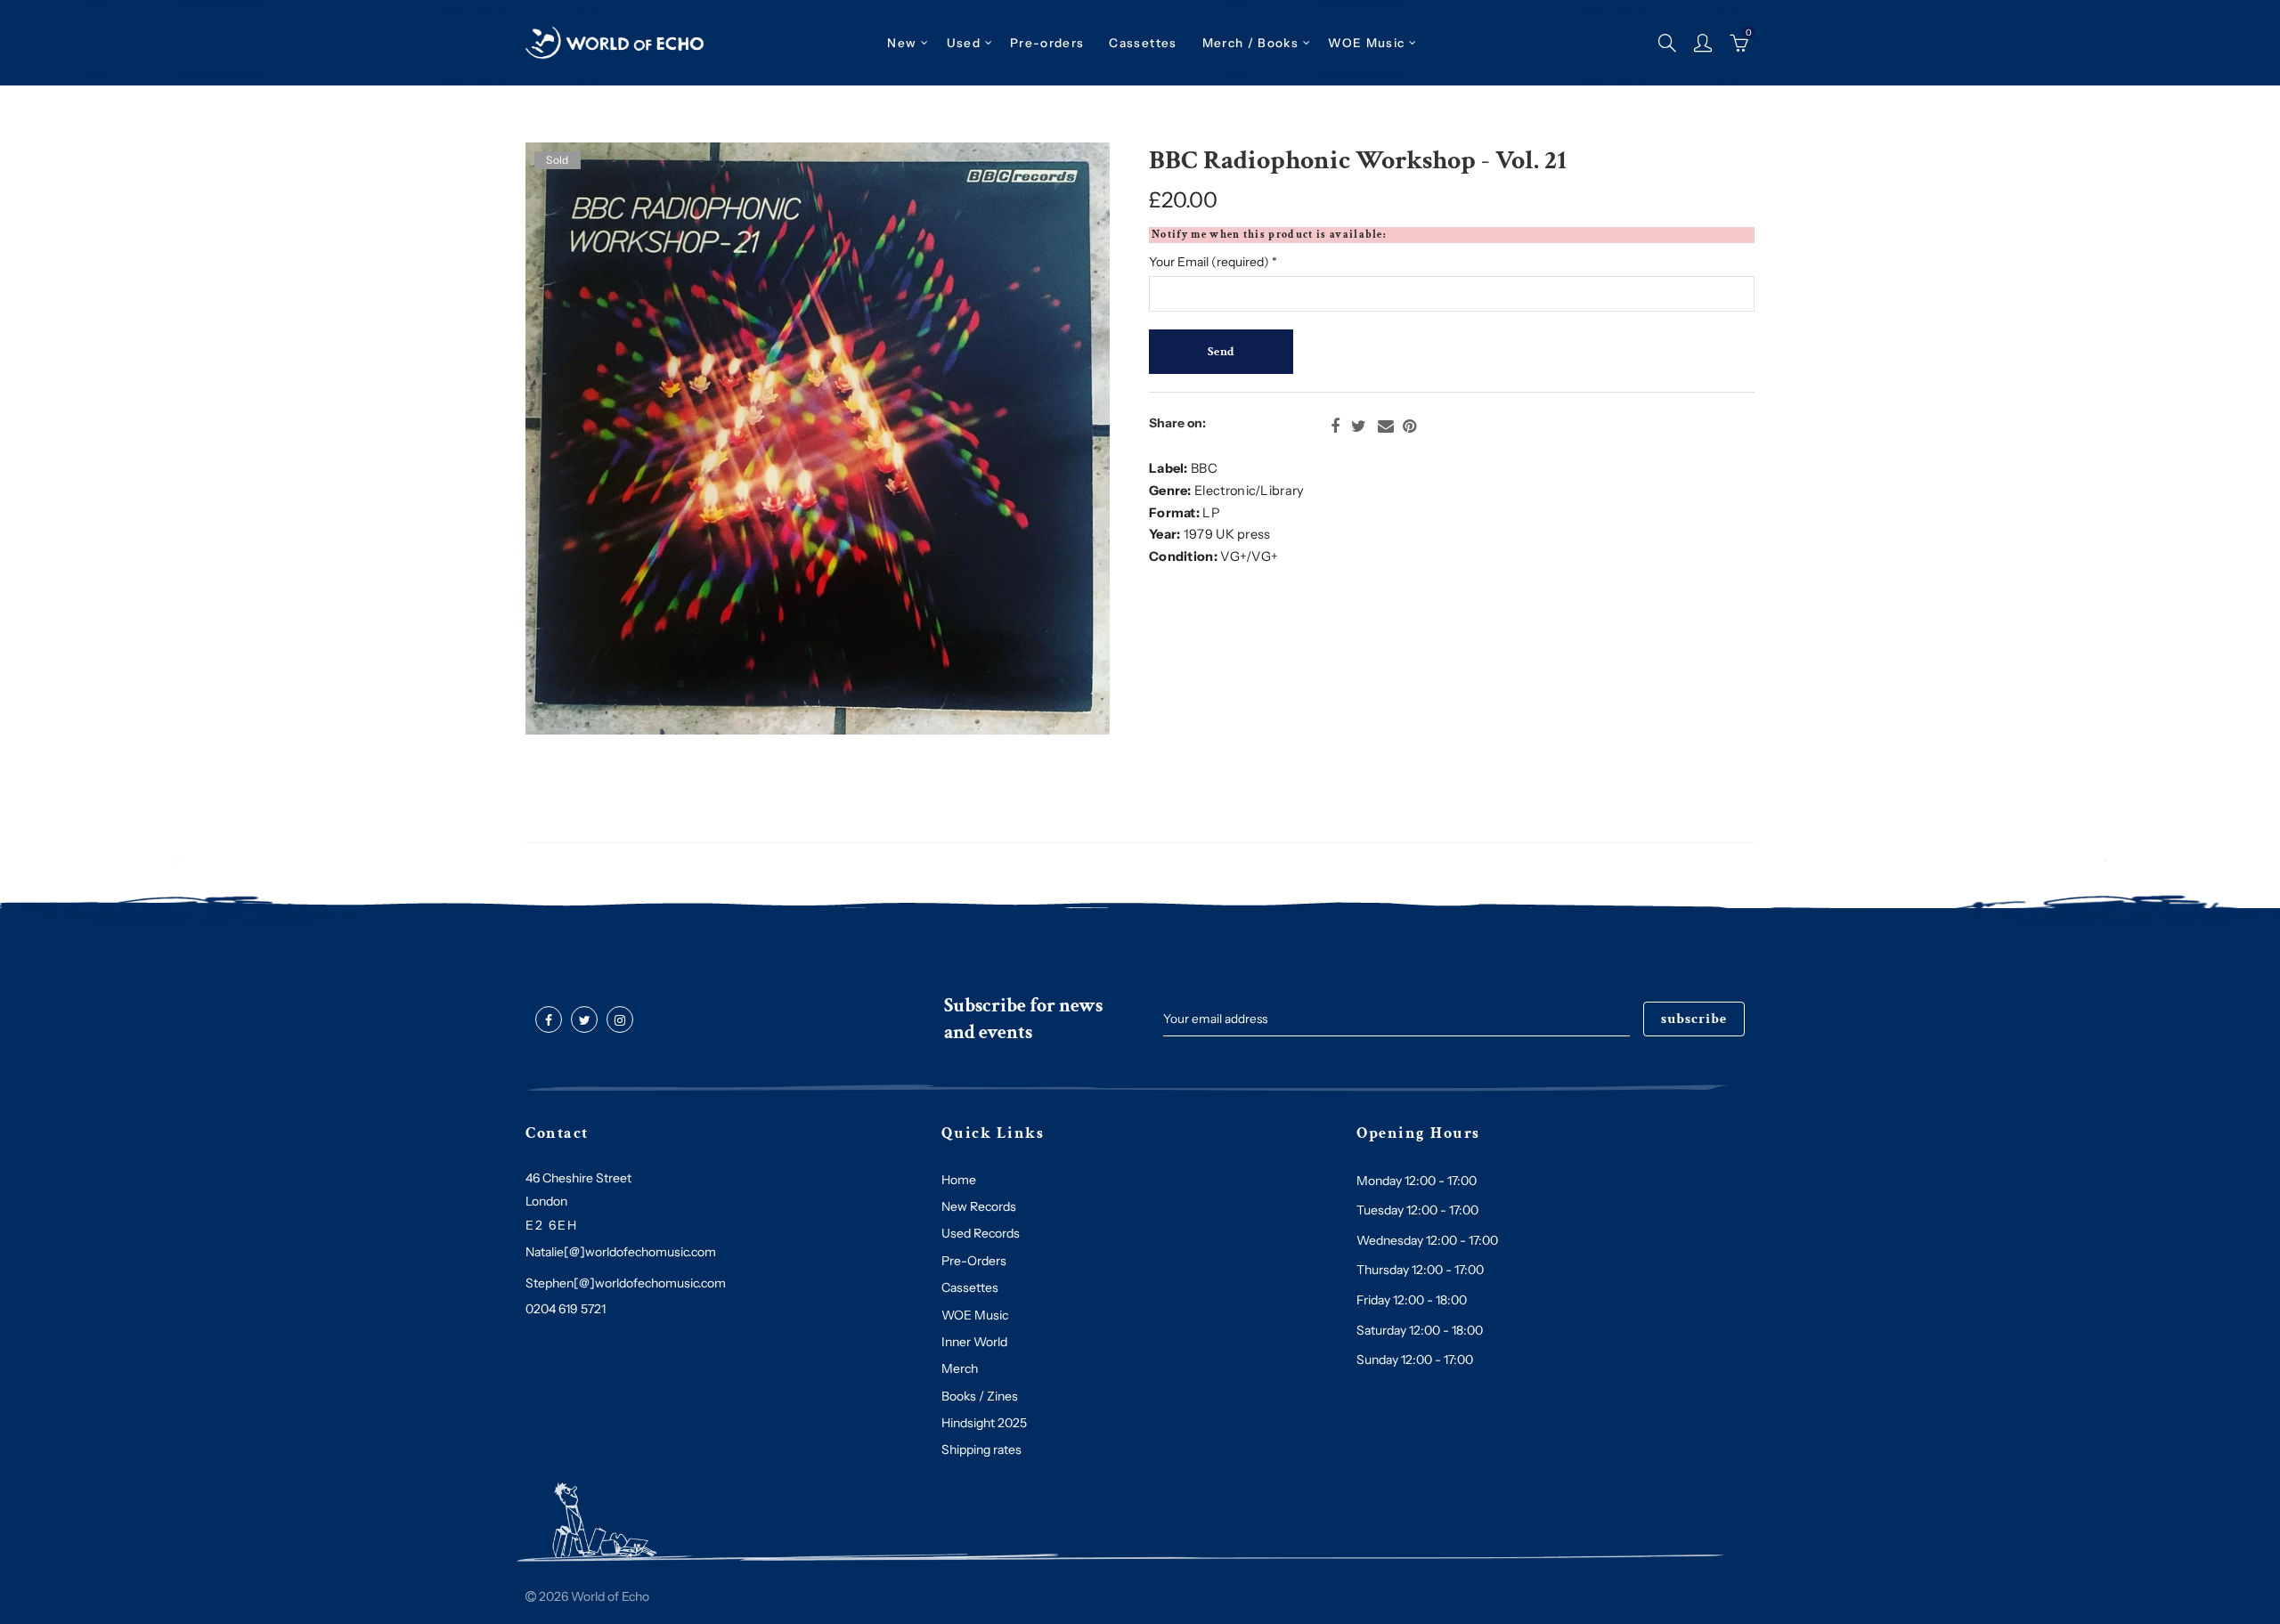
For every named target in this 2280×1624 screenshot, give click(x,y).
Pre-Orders (974, 1261)
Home (959, 1180)
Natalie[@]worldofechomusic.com (621, 1252)
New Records (979, 1206)
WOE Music (1366, 43)
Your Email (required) (1213, 262)
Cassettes (970, 1287)
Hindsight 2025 (984, 1423)
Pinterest (1409, 426)
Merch (960, 1368)
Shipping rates (981, 1449)
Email (1386, 426)
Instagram (620, 1020)
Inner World (974, 1342)
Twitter (1359, 426)
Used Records (981, 1233)
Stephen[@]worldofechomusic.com (626, 1283)
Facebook (1335, 426)
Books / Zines (980, 1396)
